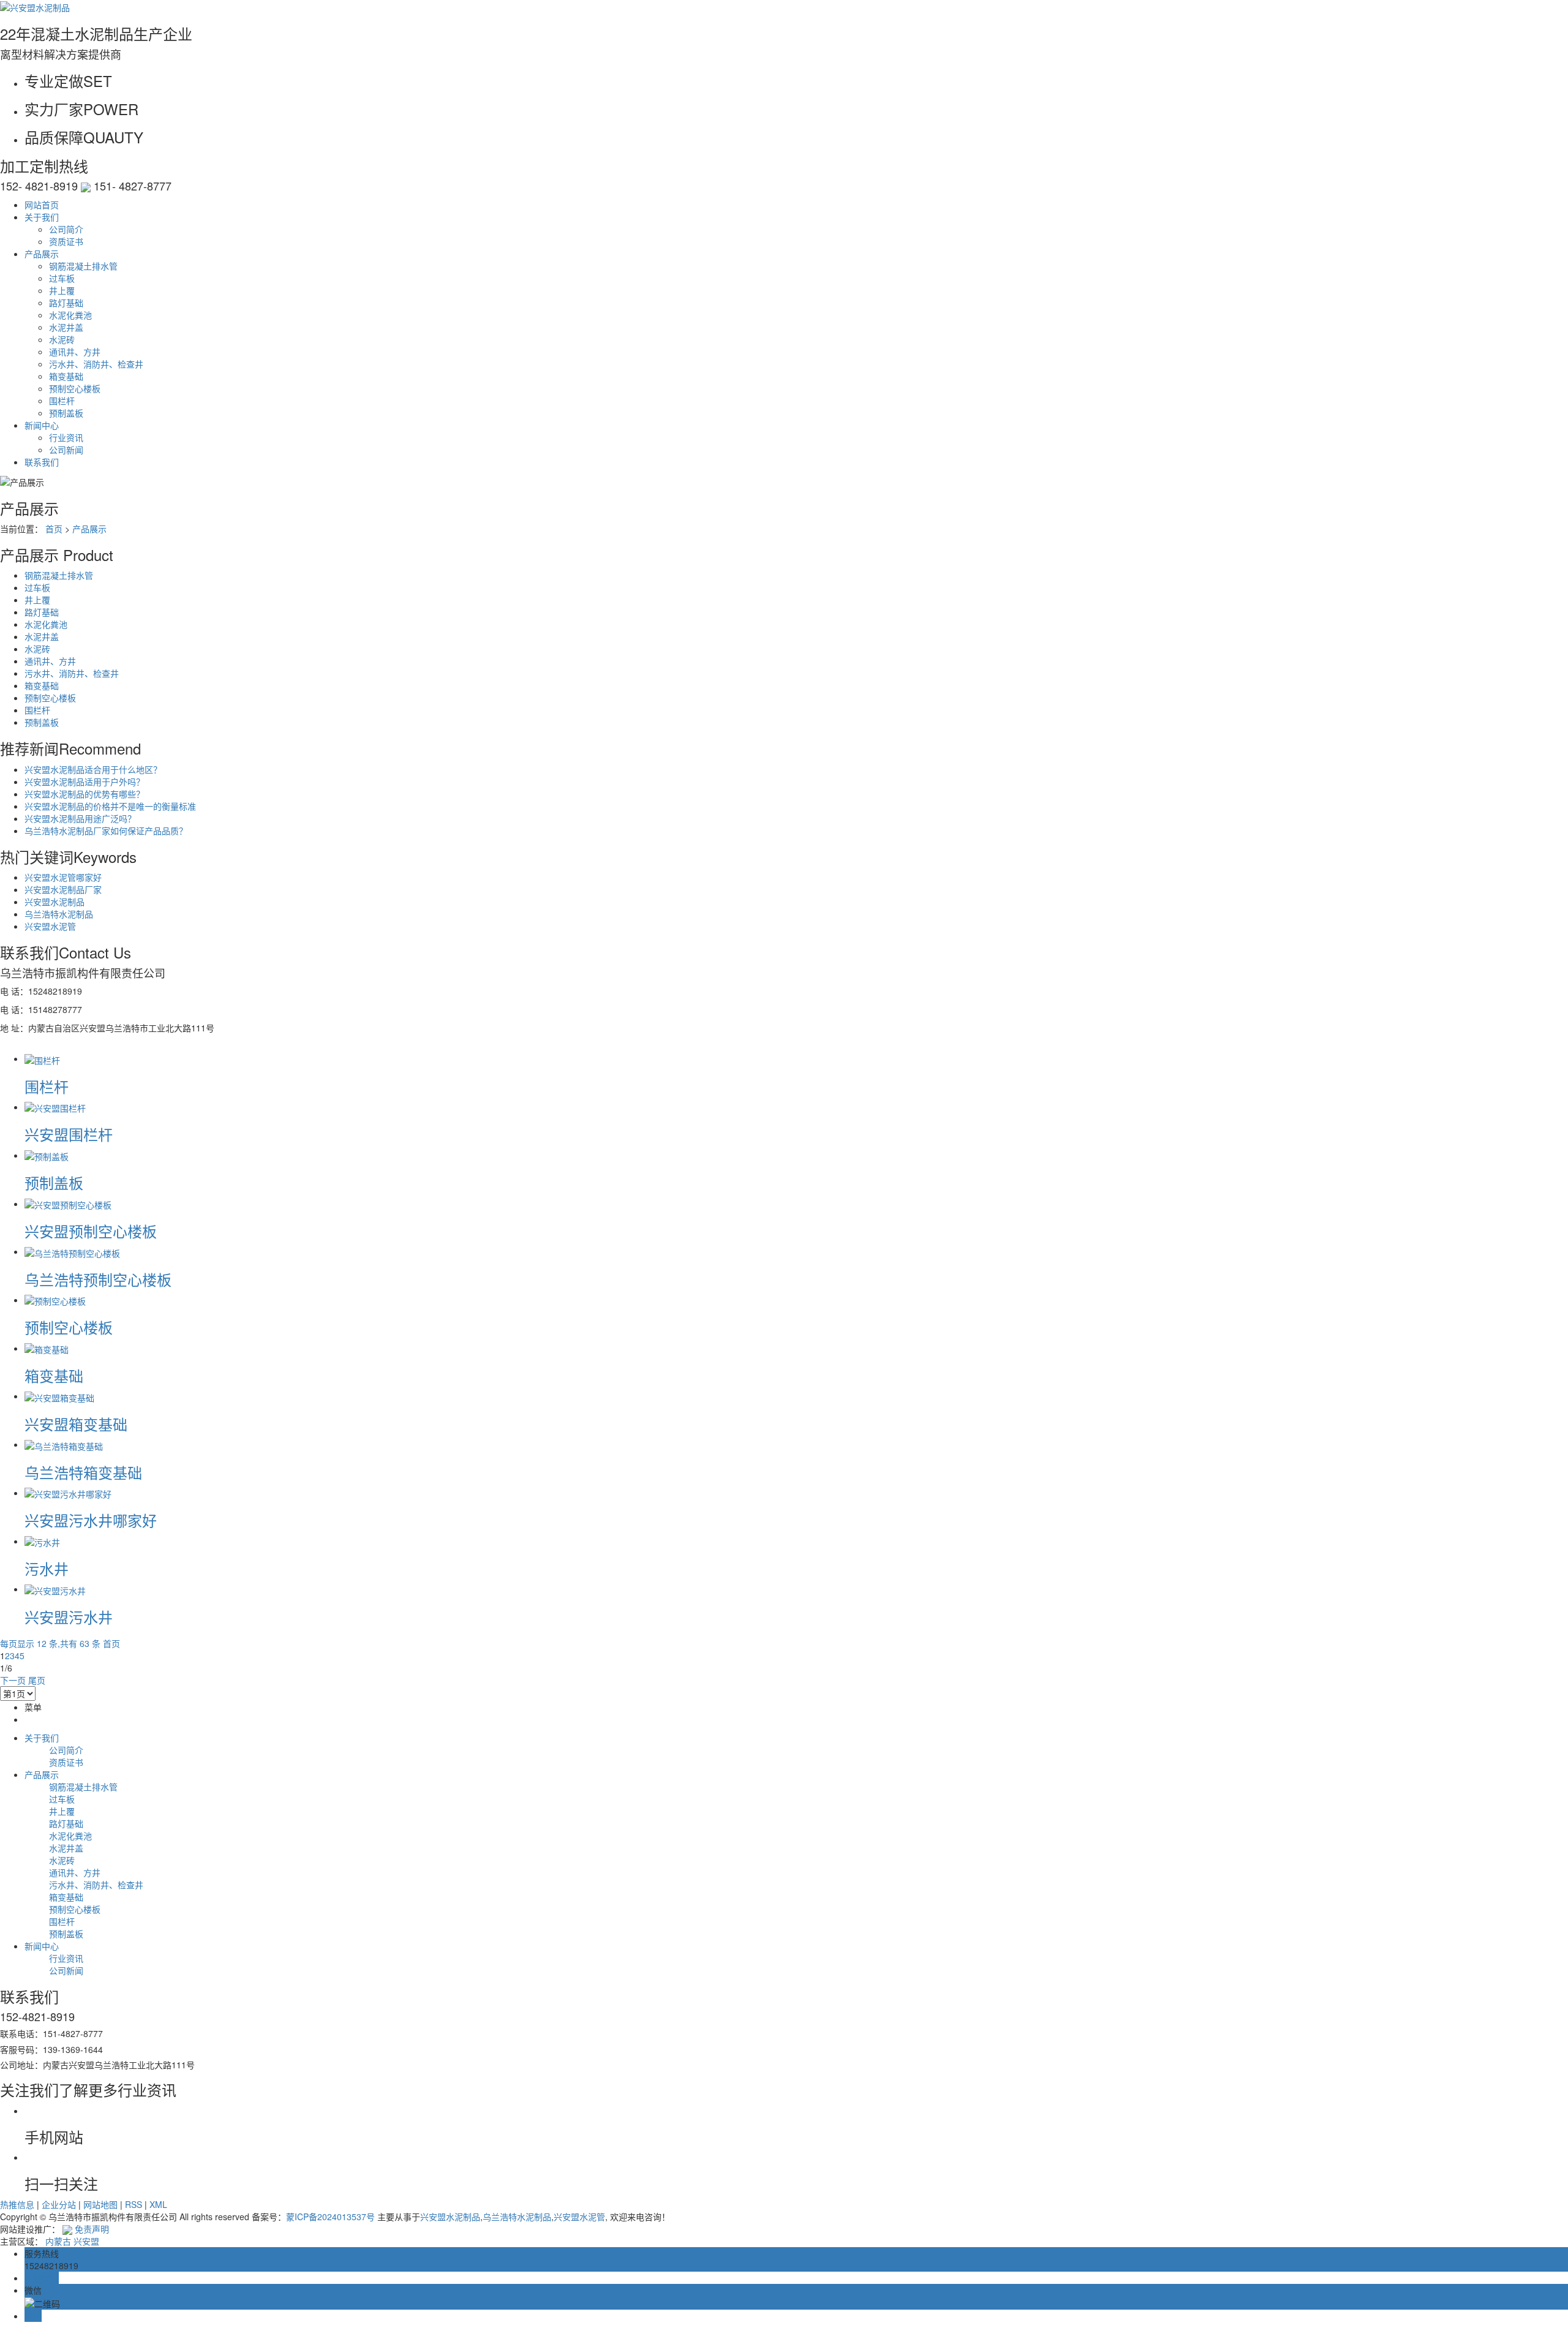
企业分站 (59, 2204)
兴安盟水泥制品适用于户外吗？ (85, 782)
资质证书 (66, 241)
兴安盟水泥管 (50, 926)
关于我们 (42, 217)
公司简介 (66, 229)
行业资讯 (66, 437)
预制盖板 (66, 413)
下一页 (13, 1680)
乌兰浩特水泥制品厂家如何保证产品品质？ (106, 831)
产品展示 (42, 254)
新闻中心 (42, 425)
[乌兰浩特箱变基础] (64, 1444)
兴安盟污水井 (69, 1617)
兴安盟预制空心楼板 (91, 1231)
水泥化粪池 (70, 315)
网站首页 (42, 205)
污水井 (47, 1568)
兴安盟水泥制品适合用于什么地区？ (93, 769)
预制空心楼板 (75, 388)
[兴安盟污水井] (55, 1589)
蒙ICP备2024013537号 (330, 2217)
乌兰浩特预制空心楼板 (98, 1279)
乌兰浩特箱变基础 (83, 1472)
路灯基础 (66, 303)
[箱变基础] (47, 1348)
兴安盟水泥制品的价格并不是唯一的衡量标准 (110, 806)
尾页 (37, 1680)
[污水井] (42, 1541)
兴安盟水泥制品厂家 (63, 889)
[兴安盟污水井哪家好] (68, 1493)
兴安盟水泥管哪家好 (63, 877)
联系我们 (42, 462)
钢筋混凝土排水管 (83, 266)
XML (158, 2204)
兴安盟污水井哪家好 (91, 1520)
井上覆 (62, 290)
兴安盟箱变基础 (76, 1424)
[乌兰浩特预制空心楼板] (72, 1251)
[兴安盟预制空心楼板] (68, 1204)
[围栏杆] (42, 1058)
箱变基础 (66, 376)
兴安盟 (86, 2241)
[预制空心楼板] (55, 1300)
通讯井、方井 (75, 352)
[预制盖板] (47, 1155)
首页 (54, 529)
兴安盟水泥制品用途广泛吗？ (80, 818)
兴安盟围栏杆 (69, 1134)
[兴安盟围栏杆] (55, 1107)
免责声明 (92, 2229)
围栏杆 (62, 401)
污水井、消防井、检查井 (96, 364)
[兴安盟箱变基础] (59, 1396)
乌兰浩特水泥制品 (59, 914)
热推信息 (17, 2204)
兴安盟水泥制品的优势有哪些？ (85, 794)
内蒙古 (58, 2241)
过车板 (62, 278)
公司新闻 (66, 450)
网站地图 (100, 2204)
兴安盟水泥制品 (55, 902)
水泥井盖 (66, 327)
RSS (134, 2204)
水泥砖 (62, 339)
